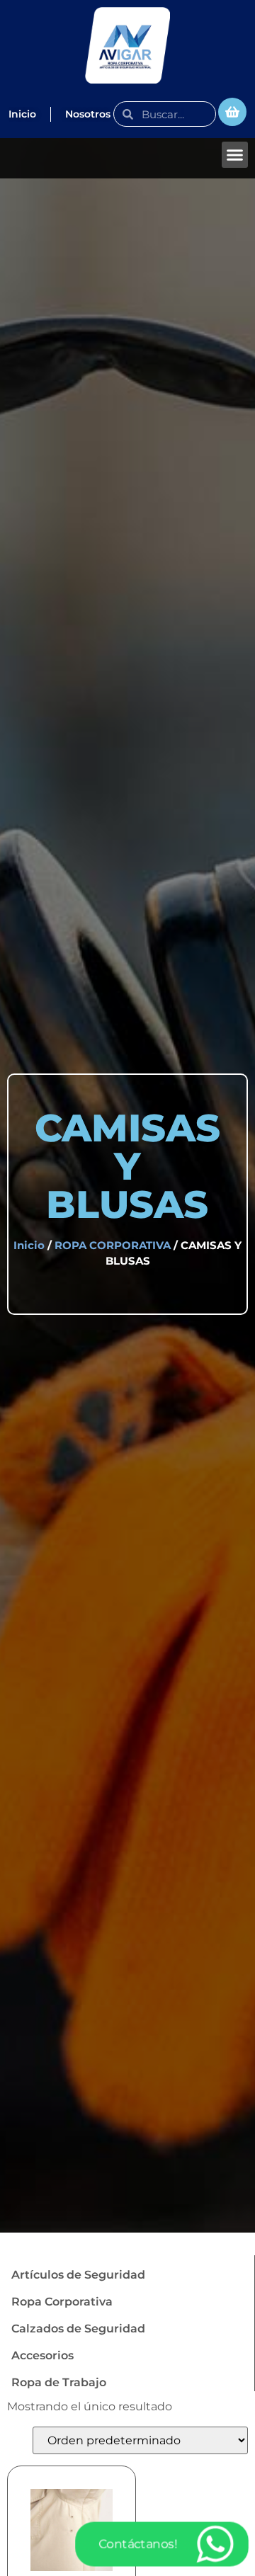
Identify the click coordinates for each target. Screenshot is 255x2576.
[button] (235, 155)
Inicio (29, 1246)
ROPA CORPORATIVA (113, 1246)
